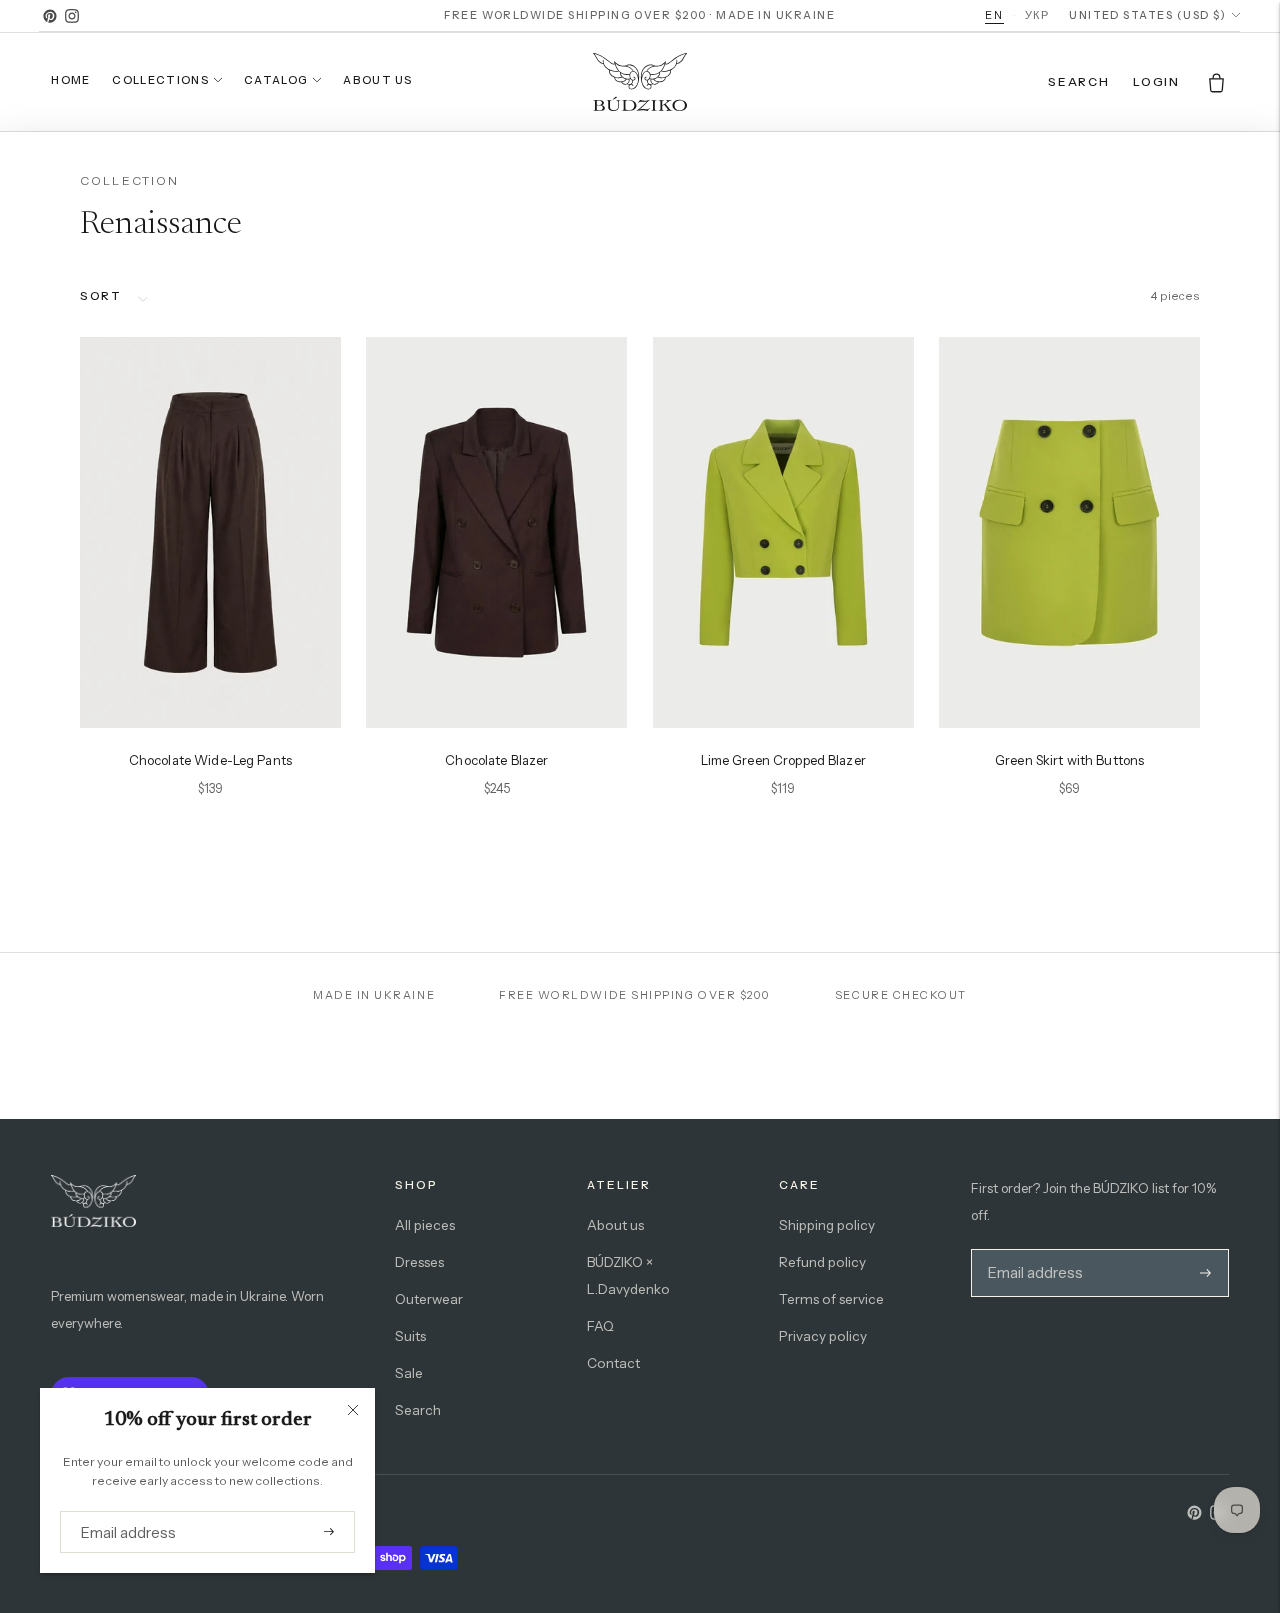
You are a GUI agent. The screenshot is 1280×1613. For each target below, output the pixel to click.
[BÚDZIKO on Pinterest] (50, 16)
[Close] (353, 1410)
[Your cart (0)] (1216, 82)
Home (70, 80)
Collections (160, 80)
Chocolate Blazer (496, 760)
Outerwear (429, 1299)
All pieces (425, 1225)
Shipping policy (827, 1225)
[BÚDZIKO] (640, 82)
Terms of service (831, 1299)
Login (1156, 81)
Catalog (276, 80)
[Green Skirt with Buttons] (1069, 532)
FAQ (600, 1326)
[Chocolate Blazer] (496, 532)
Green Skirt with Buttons (1069, 760)
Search (418, 1410)
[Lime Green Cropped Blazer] (783, 532)
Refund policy (822, 1262)
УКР (1037, 15)
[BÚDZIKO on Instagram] (72, 16)
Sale (409, 1373)
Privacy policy (823, 1336)
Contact (613, 1363)
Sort (100, 296)
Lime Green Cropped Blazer (783, 760)
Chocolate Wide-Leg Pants (210, 760)
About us (378, 80)
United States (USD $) (1147, 15)
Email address (121, 1511)
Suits (410, 1336)
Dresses (419, 1262)
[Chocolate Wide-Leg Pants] (210, 532)
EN (994, 15)
